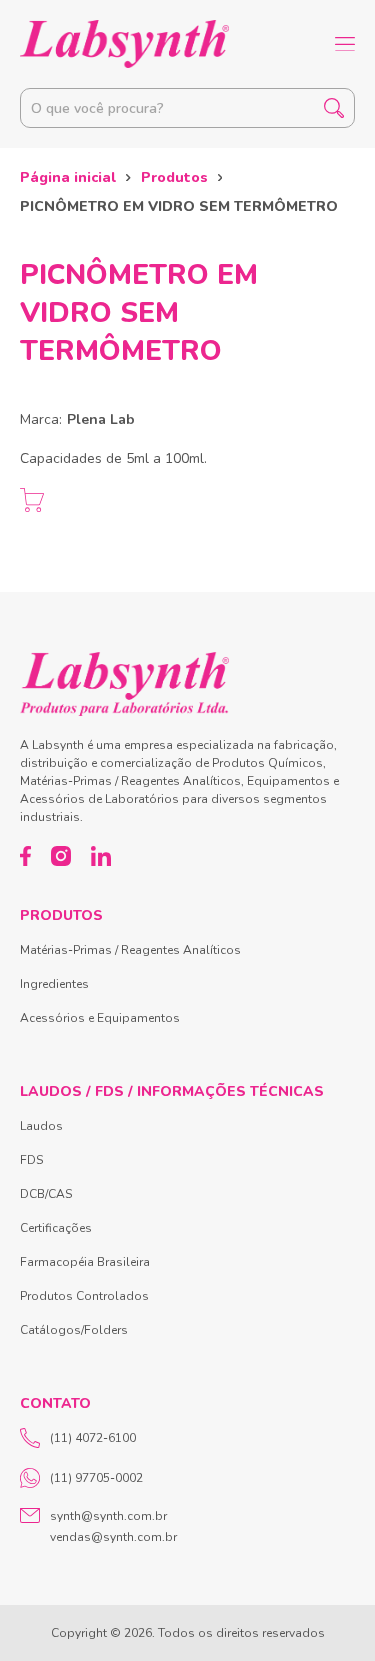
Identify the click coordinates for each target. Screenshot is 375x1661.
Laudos (41, 1126)
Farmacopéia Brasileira (85, 1262)
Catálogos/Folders (74, 1330)
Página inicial (68, 177)
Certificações (56, 1228)
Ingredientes (54, 984)
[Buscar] (334, 108)
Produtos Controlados (84, 1296)
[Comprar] (32, 500)
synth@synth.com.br (108, 1516)
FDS (31, 1160)
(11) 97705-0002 (96, 1478)
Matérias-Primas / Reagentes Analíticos (130, 950)
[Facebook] (25, 856)
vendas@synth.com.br (113, 1537)
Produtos (174, 177)
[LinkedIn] (101, 856)
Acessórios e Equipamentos (100, 1018)
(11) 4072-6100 (93, 1438)
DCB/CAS (46, 1194)
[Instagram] (61, 856)
